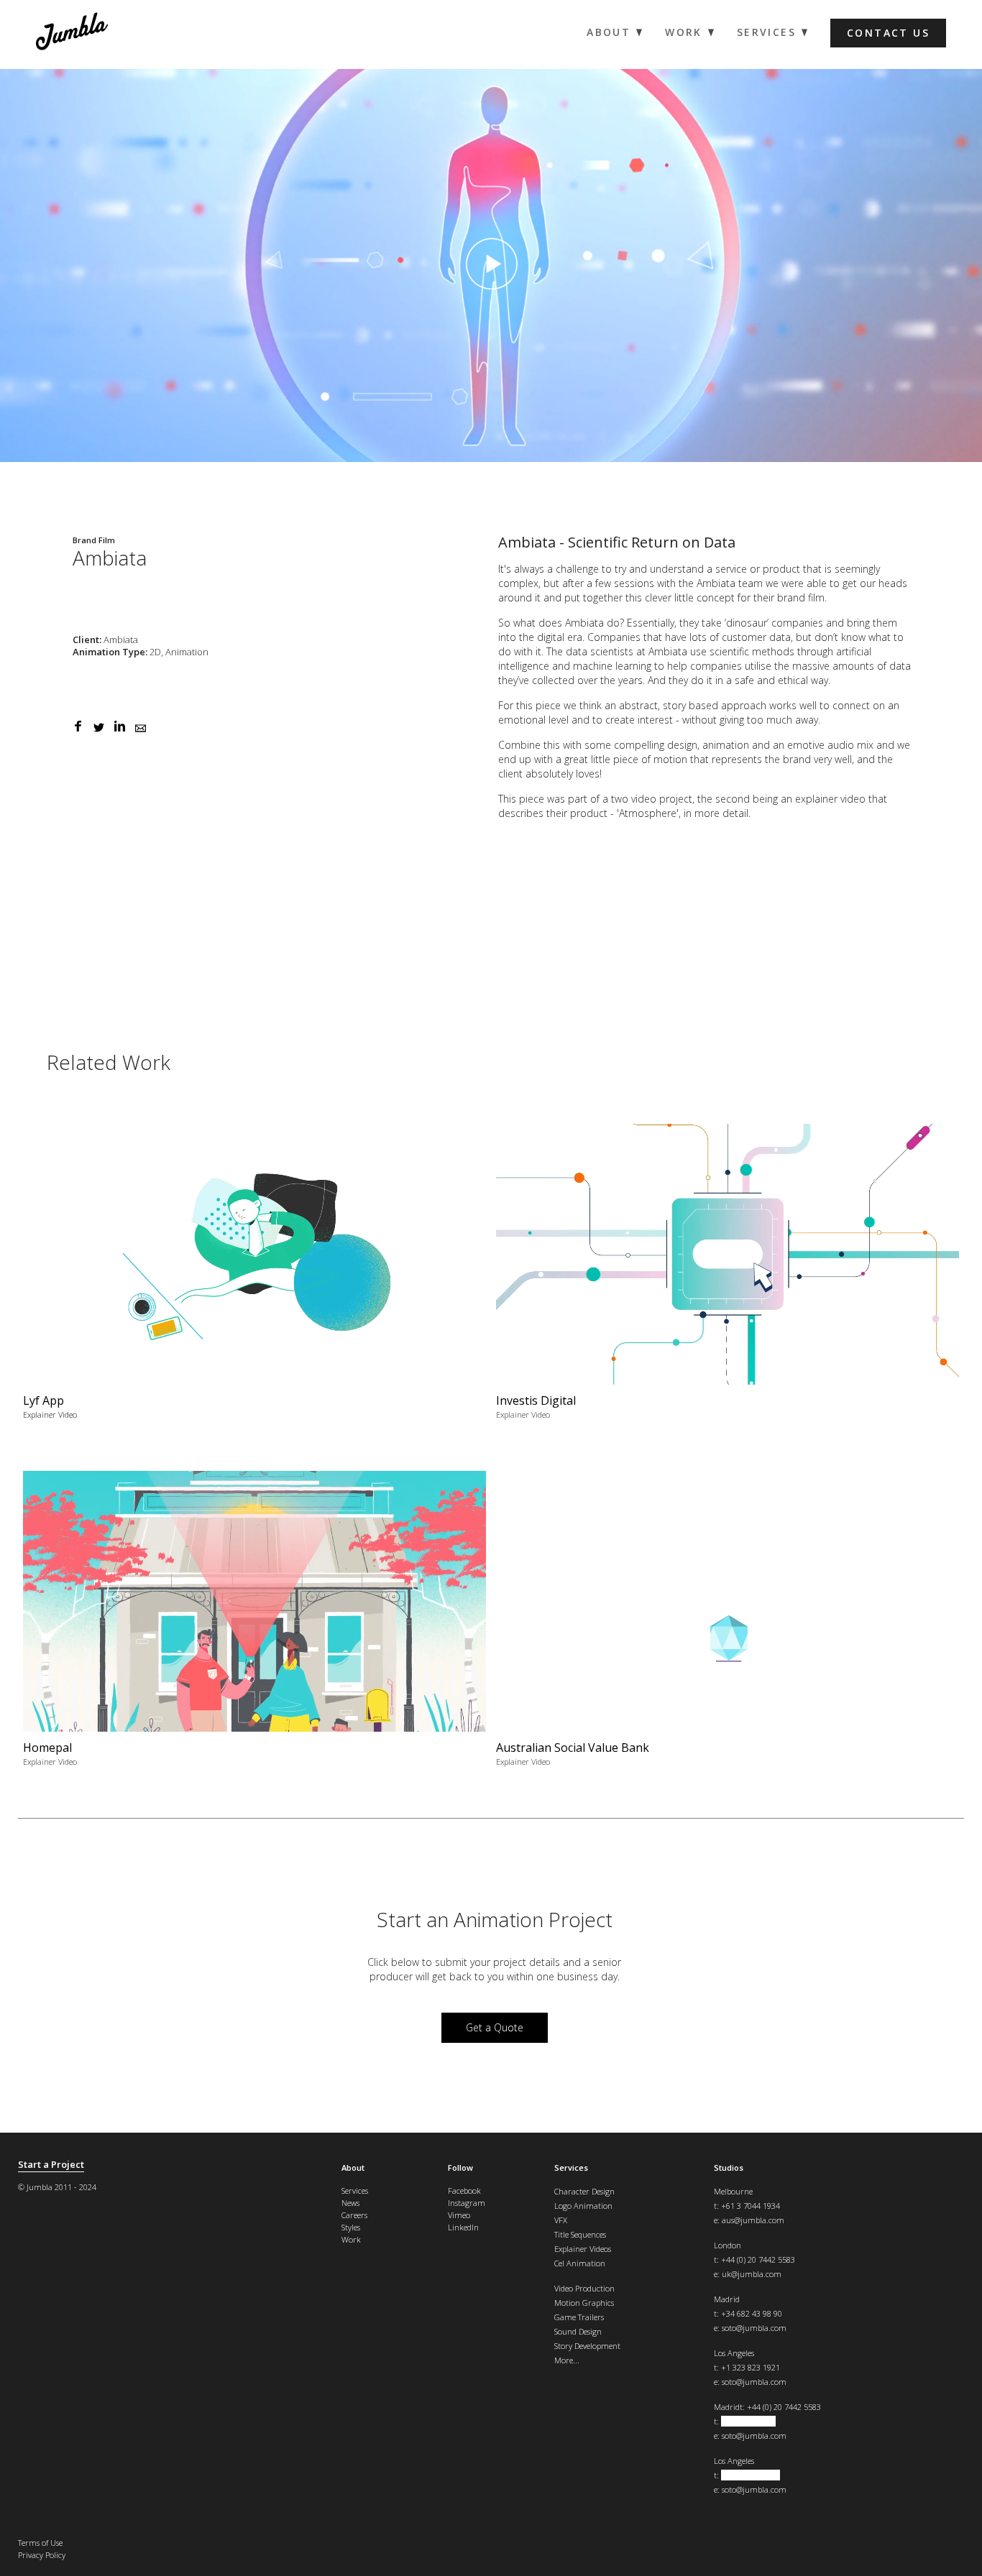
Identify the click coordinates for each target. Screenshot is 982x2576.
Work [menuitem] (684, 32)
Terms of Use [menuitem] (40, 2543)
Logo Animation (583, 2206)
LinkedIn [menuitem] (463, 2227)
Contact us (888, 33)
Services (571, 2168)
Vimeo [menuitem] (459, 2215)
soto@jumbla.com (754, 2328)
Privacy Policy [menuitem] (42, 2555)
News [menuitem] (350, 2203)
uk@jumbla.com (752, 2274)
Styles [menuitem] (351, 2227)
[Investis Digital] (728, 1277)
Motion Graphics (584, 2303)
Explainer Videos (583, 2249)
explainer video (830, 799)
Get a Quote (495, 2027)
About (353, 2168)
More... (567, 2360)
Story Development (587, 2346)
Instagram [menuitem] (467, 2203)
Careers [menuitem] (354, 2215)
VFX (561, 2220)
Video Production (584, 2288)
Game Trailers (579, 2317)
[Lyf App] (255, 1277)
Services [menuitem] (766, 32)
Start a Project (51, 2165)
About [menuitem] (609, 32)
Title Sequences (580, 2234)
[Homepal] (255, 1624)
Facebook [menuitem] (464, 2190)
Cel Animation (580, 2263)
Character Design (584, 2191)
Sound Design (578, 2331)
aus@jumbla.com (753, 2220)
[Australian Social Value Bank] (728, 1624)
